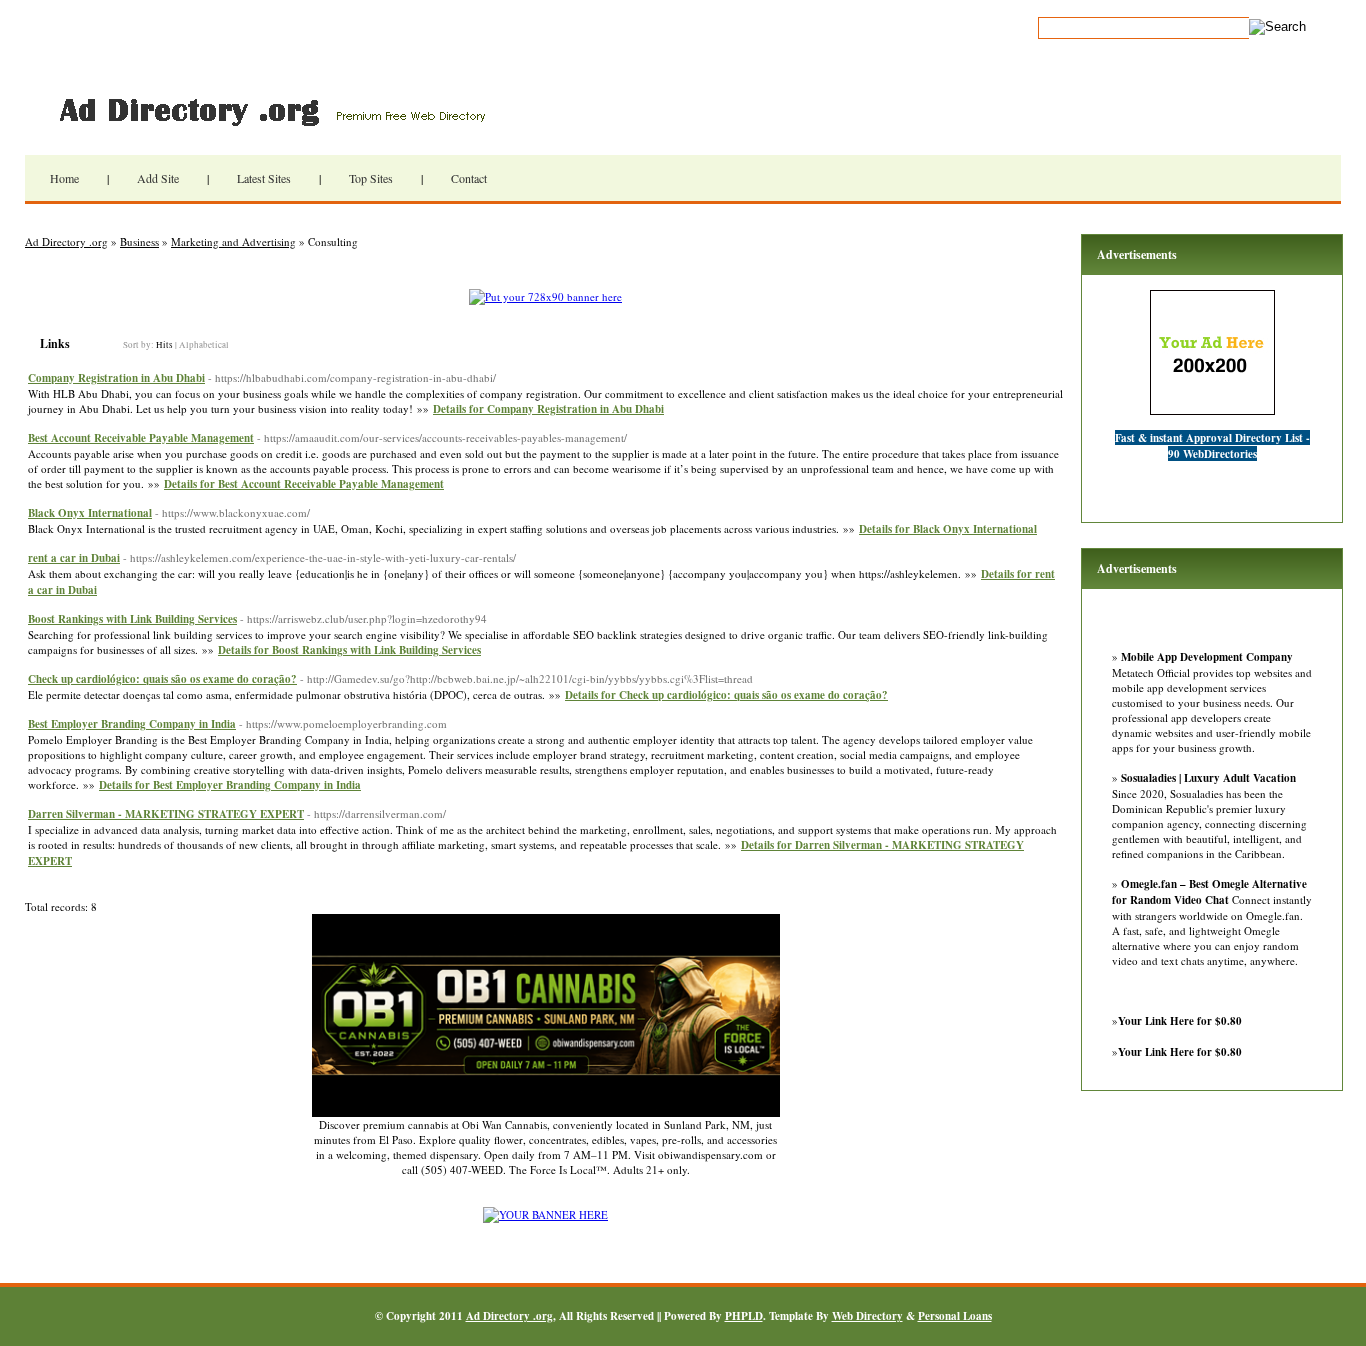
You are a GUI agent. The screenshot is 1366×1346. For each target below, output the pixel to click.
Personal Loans (955, 1316)
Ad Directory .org (270, 110)
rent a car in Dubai (74, 558)
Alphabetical (204, 345)
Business (139, 241)
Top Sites (371, 178)
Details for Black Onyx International (948, 529)
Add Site (158, 178)
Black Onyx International (90, 513)
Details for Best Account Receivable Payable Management (304, 484)
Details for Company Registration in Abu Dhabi (548, 409)
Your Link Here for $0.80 (1180, 1021)
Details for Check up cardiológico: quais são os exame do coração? (726, 695)
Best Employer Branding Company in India (132, 724)
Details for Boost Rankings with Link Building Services (349, 650)
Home (64, 178)
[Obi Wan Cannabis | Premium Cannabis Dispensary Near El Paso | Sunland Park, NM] (546, 1112)
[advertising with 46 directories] (545, 1214)
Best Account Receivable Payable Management (141, 438)
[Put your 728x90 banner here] (545, 296)
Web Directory (867, 1316)
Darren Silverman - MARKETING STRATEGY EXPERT (166, 814)
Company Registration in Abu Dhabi (116, 378)
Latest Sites (264, 178)
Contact (469, 178)
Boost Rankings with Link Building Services (132, 619)
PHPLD (744, 1316)
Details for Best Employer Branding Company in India (230, 785)
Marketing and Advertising (233, 241)
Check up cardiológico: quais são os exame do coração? (162, 679)
